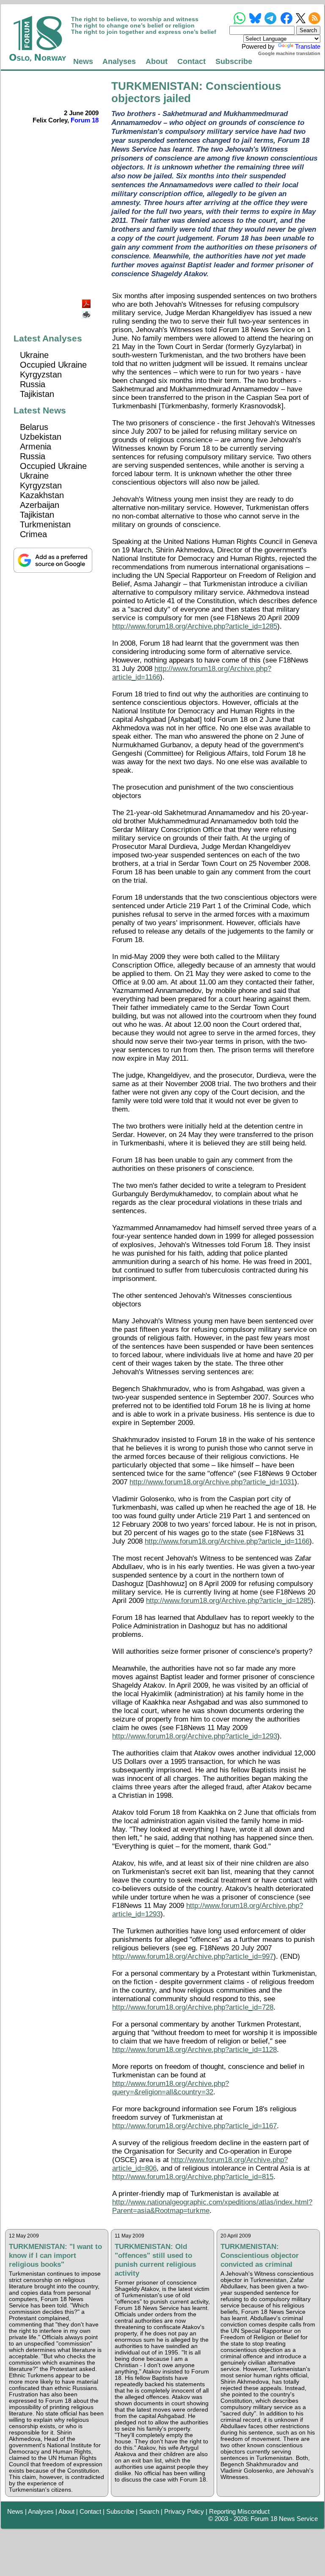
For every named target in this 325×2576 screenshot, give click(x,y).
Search (149, 2511)
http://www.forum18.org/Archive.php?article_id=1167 (194, 2126)
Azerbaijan (40, 505)
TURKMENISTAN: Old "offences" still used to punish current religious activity (155, 2260)
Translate (308, 46)
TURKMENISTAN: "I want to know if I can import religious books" (55, 2255)
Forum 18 (85, 120)
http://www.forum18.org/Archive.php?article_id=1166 (227, 1541)
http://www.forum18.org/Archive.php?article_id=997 (193, 1956)
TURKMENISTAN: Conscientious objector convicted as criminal (260, 2255)
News (83, 61)
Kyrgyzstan (41, 374)
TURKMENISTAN (155, 86)
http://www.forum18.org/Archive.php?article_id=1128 (194, 2050)
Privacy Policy (184, 2511)
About (157, 61)
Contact (191, 61)
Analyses (119, 61)
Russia (33, 384)
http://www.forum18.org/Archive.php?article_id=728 (193, 2007)
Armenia (36, 446)
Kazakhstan (42, 495)
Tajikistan (37, 394)
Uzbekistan (41, 437)
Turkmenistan (45, 524)
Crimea (33, 534)
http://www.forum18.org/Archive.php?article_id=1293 (195, 1736)
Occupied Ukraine (53, 365)
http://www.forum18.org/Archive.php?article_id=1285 (195, 626)
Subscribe (234, 61)
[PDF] (87, 301)
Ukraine (34, 355)
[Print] (87, 312)
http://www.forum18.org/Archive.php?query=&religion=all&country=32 (171, 2088)
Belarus (34, 427)
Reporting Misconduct (239, 2511)
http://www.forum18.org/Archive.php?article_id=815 (193, 2177)
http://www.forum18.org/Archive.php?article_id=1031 (212, 1482)
